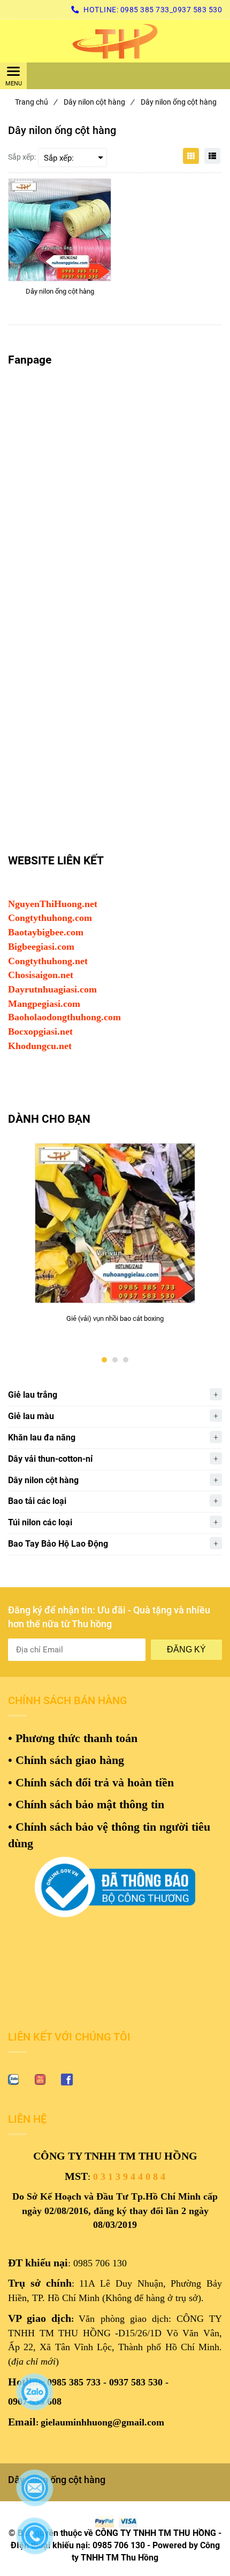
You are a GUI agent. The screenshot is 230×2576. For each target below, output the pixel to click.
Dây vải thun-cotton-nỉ (50, 1459)
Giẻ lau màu (31, 1416)
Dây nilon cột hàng (99, 102)
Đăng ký (186, 1649)
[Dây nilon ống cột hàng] (115, 41)
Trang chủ (36, 102)
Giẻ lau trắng (33, 1395)
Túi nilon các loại (40, 1522)
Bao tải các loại (37, 1501)
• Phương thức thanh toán (73, 1738)
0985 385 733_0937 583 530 (171, 10)
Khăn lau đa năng (42, 1437)
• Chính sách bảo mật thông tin (86, 1804)
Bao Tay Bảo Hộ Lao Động (58, 1544)
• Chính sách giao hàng (66, 1760)
